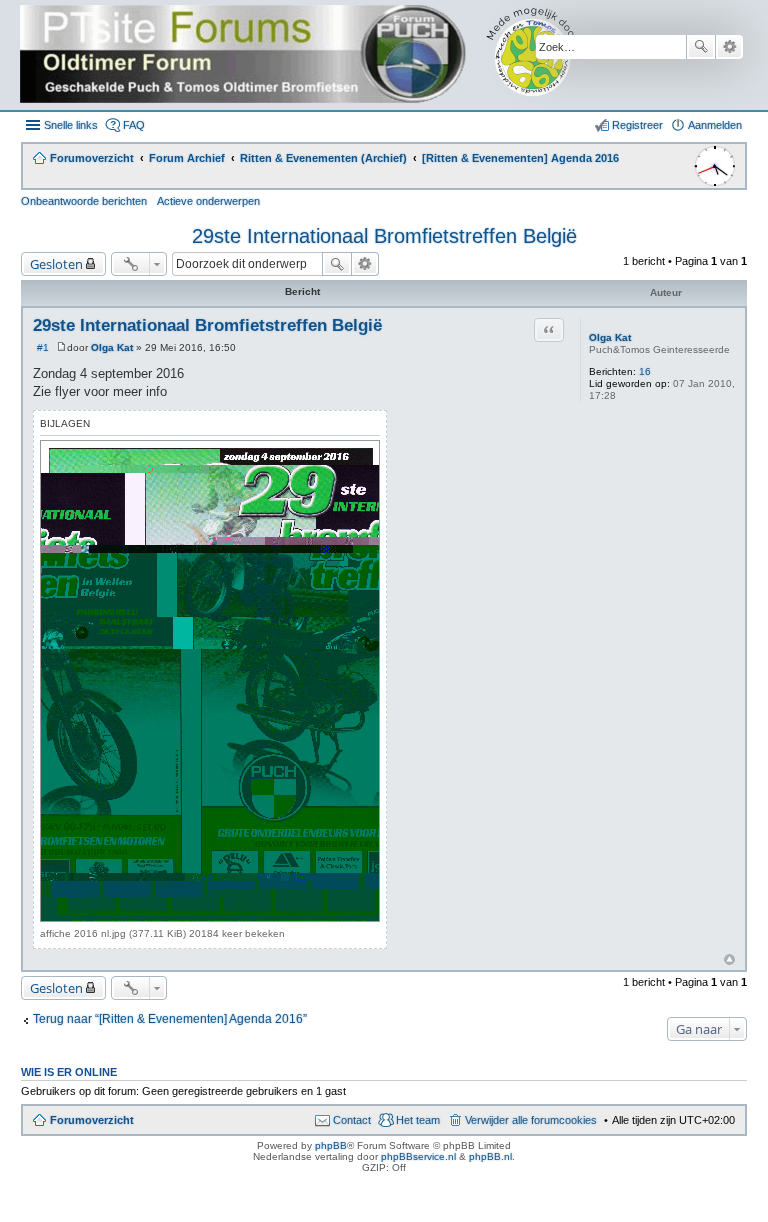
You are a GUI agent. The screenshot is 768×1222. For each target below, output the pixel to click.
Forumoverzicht (92, 1120)
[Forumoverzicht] (312, 55)
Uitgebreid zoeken (729, 47)
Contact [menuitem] (352, 1120)
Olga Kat (610, 337)
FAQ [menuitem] (134, 125)
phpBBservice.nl (418, 1156)
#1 (43, 347)
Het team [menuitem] (418, 1120)
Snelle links (71, 125)
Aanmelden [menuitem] (715, 125)
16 (645, 371)
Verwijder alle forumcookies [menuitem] (531, 1120)
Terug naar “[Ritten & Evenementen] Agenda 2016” (170, 1019)
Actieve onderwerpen (208, 201)
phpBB (331, 1145)
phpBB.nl (490, 1156)
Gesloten (56, 264)
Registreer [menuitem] (637, 125)
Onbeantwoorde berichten (84, 201)
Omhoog (729, 959)
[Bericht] (61, 347)
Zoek (701, 47)
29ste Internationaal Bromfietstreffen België (384, 236)
